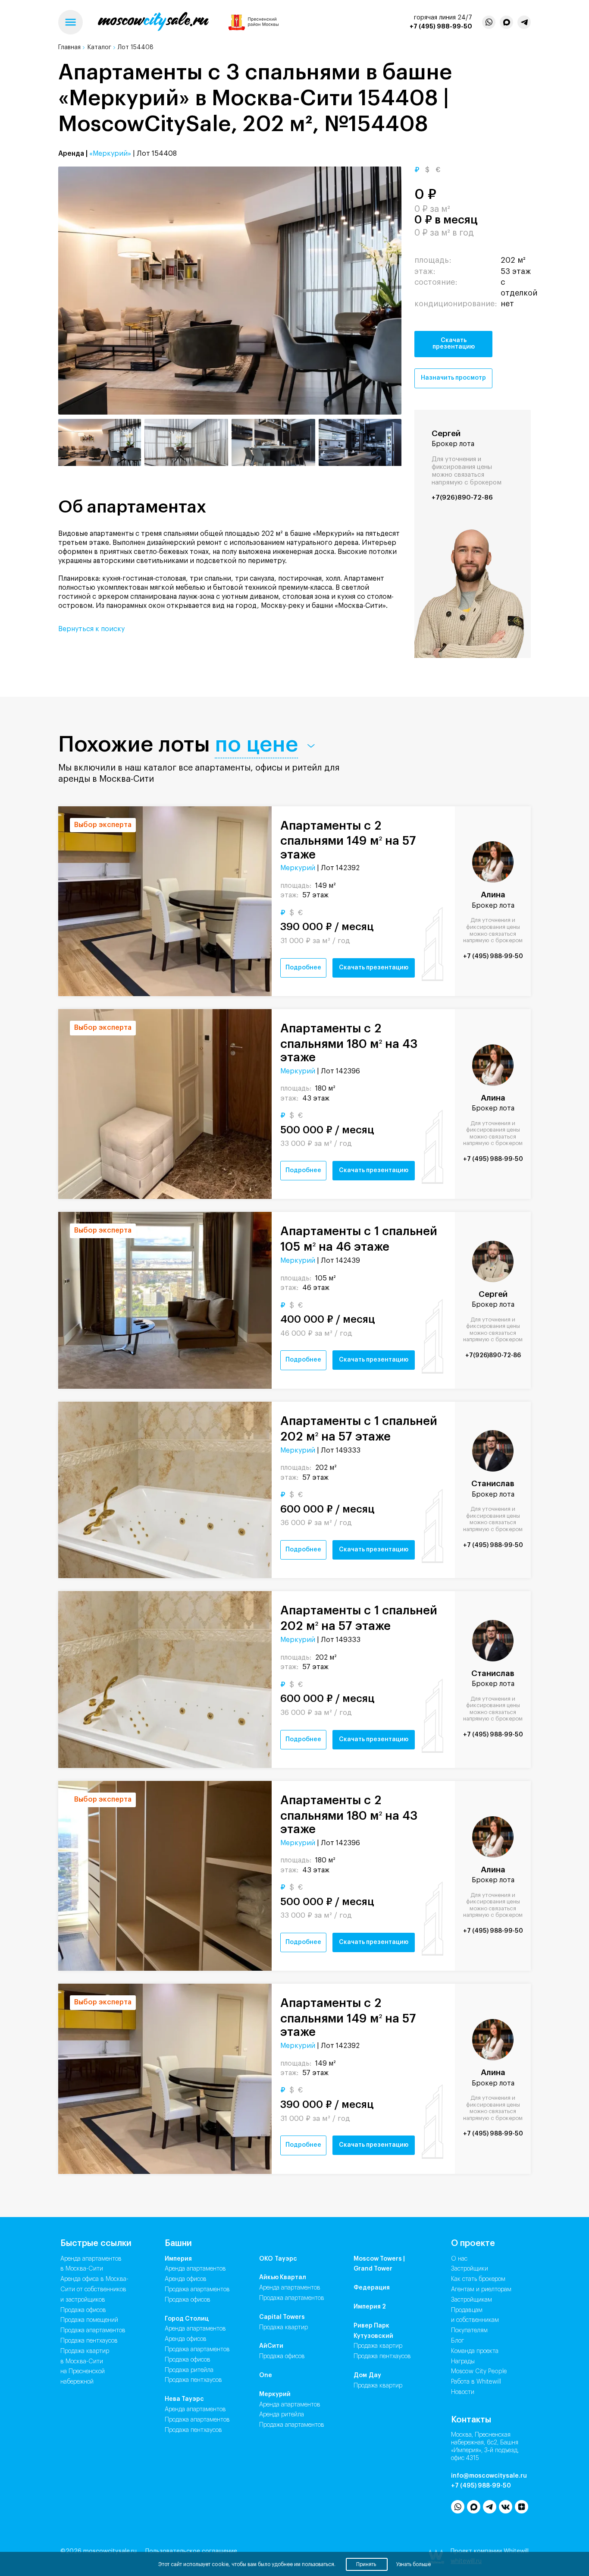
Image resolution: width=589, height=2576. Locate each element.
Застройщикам (472, 2300)
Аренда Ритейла (282, 2415)
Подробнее (303, 968)
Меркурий (298, 868)
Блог (457, 2341)
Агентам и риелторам (481, 2290)
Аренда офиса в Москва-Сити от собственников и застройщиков (94, 2290)
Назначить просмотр (453, 378)
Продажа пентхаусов (89, 2341)
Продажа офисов (83, 2310)
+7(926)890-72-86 (462, 498)
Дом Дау (367, 2375)
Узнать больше (414, 2564)
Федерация (372, 2288)
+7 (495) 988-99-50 (441, 26)
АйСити (271, 2346)
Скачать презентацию (454, 344)
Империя (178, 2259)
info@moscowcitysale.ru (489, 2476)
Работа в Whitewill (476, 2382)
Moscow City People (479, 2372)
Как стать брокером (478, 2279)
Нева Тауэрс (184, 2399)
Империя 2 (370, 2307)
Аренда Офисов (186, 2279)
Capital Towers (282, 2317)
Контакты (471, 2420)
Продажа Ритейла (189, 2370)
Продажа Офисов (188, 2300)
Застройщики (470, 2269)
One (266, 2375)
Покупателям (469, 2331)
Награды (463, 2362)
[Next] (383, 291)
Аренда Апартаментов (195, 2269)
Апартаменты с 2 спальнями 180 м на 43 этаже (349, 1043)
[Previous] (77, 291)
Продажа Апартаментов (197, 2290)
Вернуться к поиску (91, 629)
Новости (463, 2392)
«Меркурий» (110, 154)
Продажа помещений (89, 2320)
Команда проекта (475, 2351)
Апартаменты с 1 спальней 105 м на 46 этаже (359, 1239)
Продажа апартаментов (93, 2331)
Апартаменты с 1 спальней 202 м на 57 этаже (359, 1429)
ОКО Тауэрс (278, 2259)
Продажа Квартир (284, 2328)
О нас (459, 2259)
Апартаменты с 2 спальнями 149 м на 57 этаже (348, 840)
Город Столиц (187, 2319)
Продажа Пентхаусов (193, 2380)
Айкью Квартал (283, 2277)
